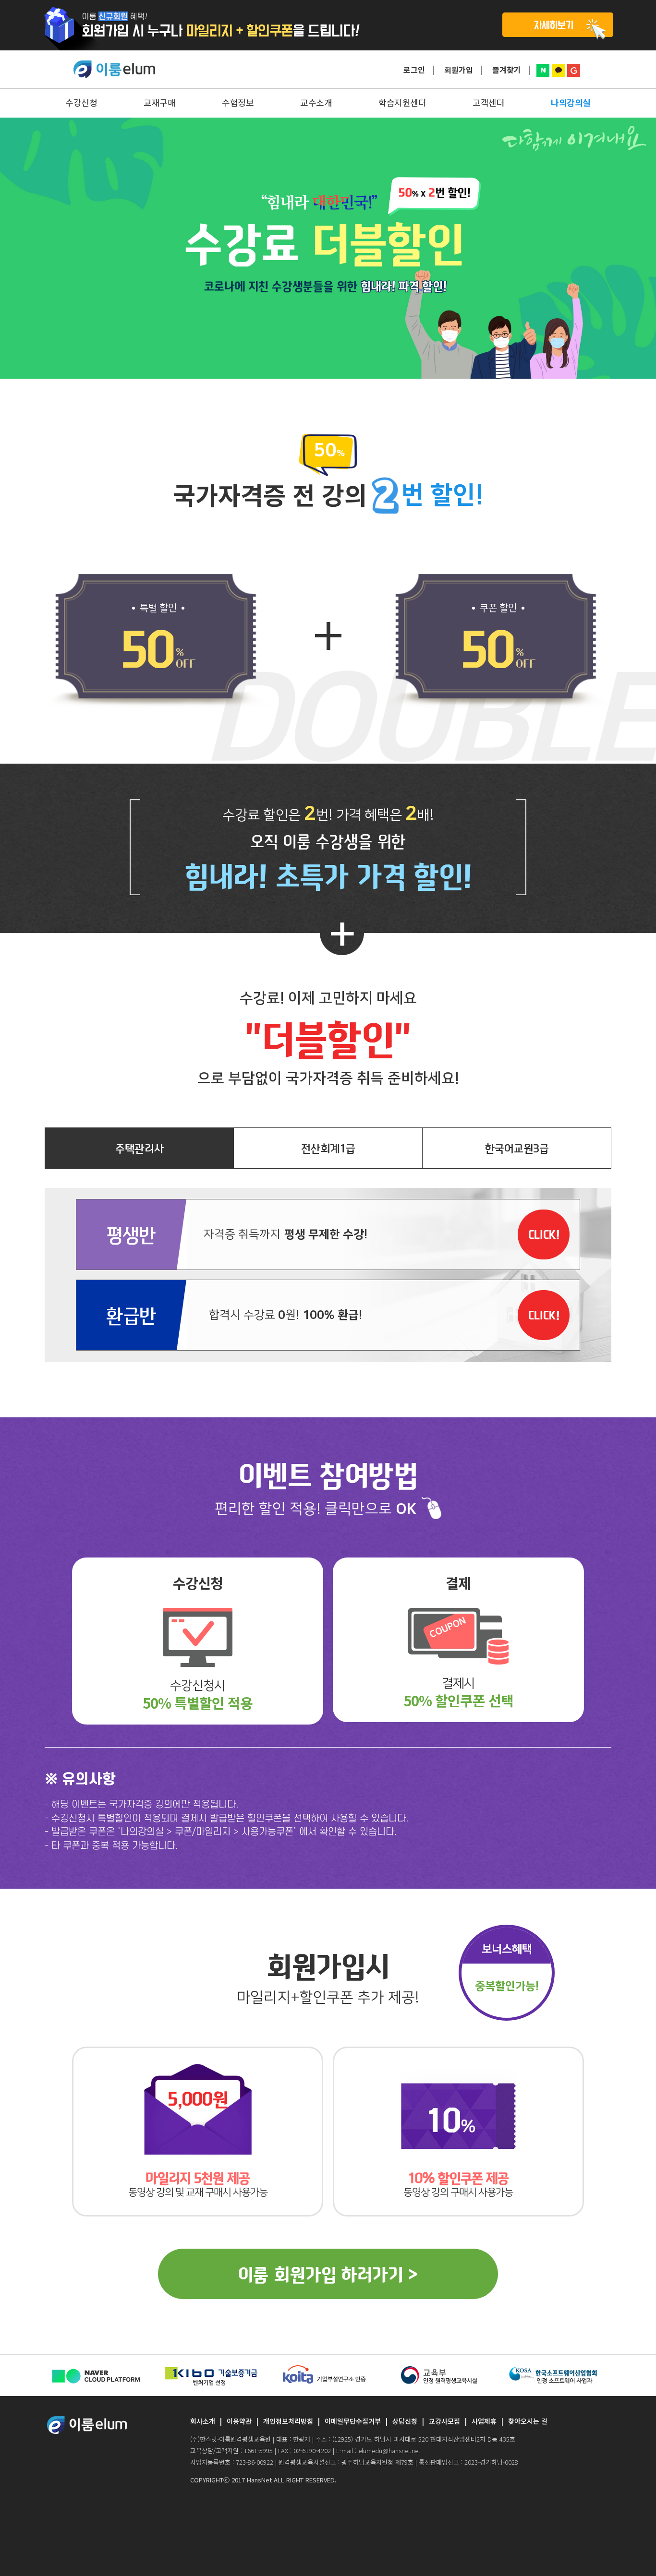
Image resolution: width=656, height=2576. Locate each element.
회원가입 (459, 70)
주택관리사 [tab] (140, 1148)
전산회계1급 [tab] (328, 1148)
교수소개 (316, 102)
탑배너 (328, 25)
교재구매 (159, 102)
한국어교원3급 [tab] (517, 1148)
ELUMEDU (114, 70)
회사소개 (203, 2421)
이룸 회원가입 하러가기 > (328, 2274)
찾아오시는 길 (528, 2421)
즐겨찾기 (507, 70)
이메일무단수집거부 (353, 2421)
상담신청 (405, 2421)
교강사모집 (444, 2421)
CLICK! (544, 1234)
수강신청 (81, 102)
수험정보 (238, 102)
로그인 (414, 70)
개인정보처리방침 (288, 2421)
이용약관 (239, 2421)
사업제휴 (484, 2421)
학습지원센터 (402, 102)
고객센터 (488, 102)
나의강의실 (571, 102)
